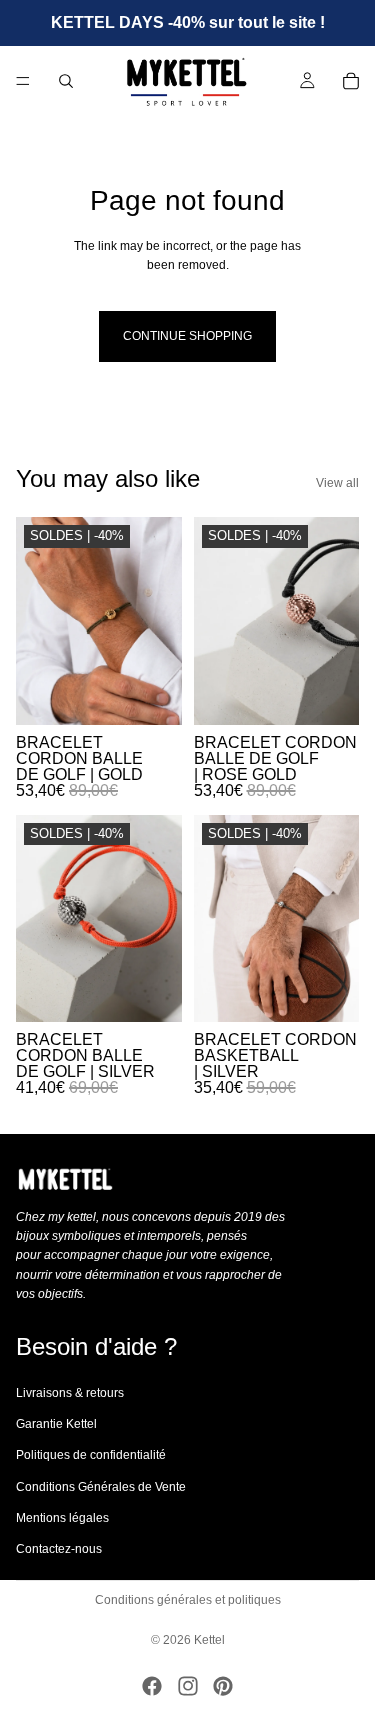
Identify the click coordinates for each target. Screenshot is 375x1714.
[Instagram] (188, 1686)
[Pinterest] (223, 1686)
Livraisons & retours (70, 1393)
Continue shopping (187, 336)
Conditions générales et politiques (188, 1600)
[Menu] (23, 81)
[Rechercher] (66, 81)
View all (337, 483)
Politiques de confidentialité (91, 1455)
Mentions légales (62, 1517)
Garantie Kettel (56, 1424)
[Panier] (351, 81)
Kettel (209, 1640)
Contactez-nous (59, 1549)
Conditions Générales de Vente (101, 1486)
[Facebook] (152, 1686)
